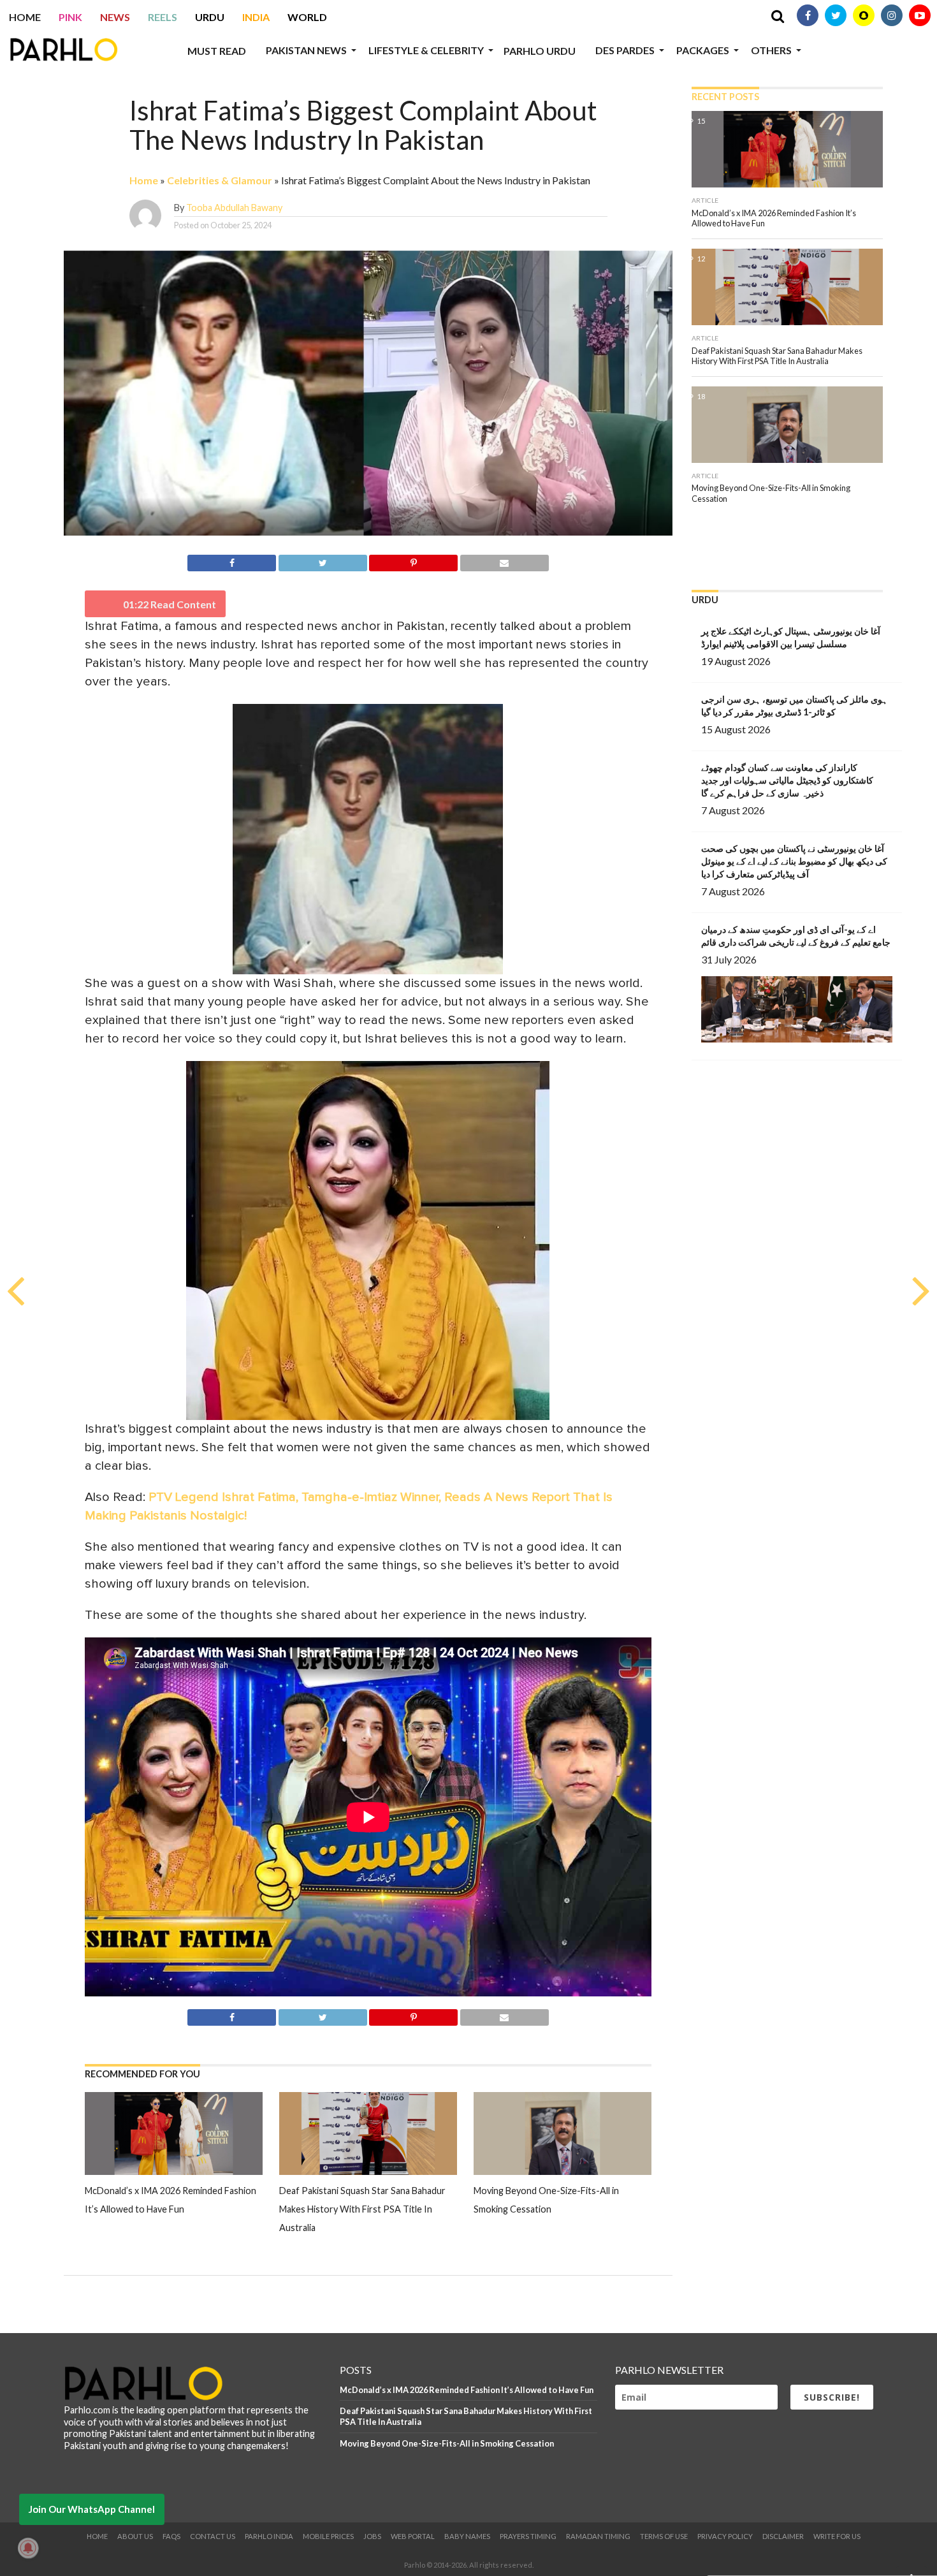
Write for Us (837, 2536)
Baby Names (467, 2536)
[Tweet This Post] (323, 561)
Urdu (210, 17)
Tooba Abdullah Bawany (234, 208)
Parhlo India (269, 2536)
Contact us (213, 2536)
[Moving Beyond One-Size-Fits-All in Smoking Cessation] (563, 2171)
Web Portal (413, 2536)
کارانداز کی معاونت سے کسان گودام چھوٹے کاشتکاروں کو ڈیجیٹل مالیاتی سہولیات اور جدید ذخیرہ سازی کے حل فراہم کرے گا (787, 780)
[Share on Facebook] (232, 561)
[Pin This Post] (414, 561)
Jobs (372, 2536)
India (256, 17)
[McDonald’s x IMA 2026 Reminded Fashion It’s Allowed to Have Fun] (174, 2171)
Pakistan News (306, 50)
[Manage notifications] (28, 2548)
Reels (163, 17)
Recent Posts (725, 97)
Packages (703, 50)
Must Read (217, 51)
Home (25, 17)
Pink (70, 17)
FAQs (171, 2536)
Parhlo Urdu (540, 51)
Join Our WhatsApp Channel (92, 2509)
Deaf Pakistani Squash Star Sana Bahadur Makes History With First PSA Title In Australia (362, 2209)
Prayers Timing (528, 2536)
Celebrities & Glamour (220, 180)
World (307, 17)
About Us (135, 2536)
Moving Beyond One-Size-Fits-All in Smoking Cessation (447, 2443)
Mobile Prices (328, 2536)
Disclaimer (783, 2536)
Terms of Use (664, 2536)
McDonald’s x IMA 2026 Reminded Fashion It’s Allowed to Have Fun (467, 2390)
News (115, 17)
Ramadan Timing (598, 2536)
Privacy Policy (725, 2536)
